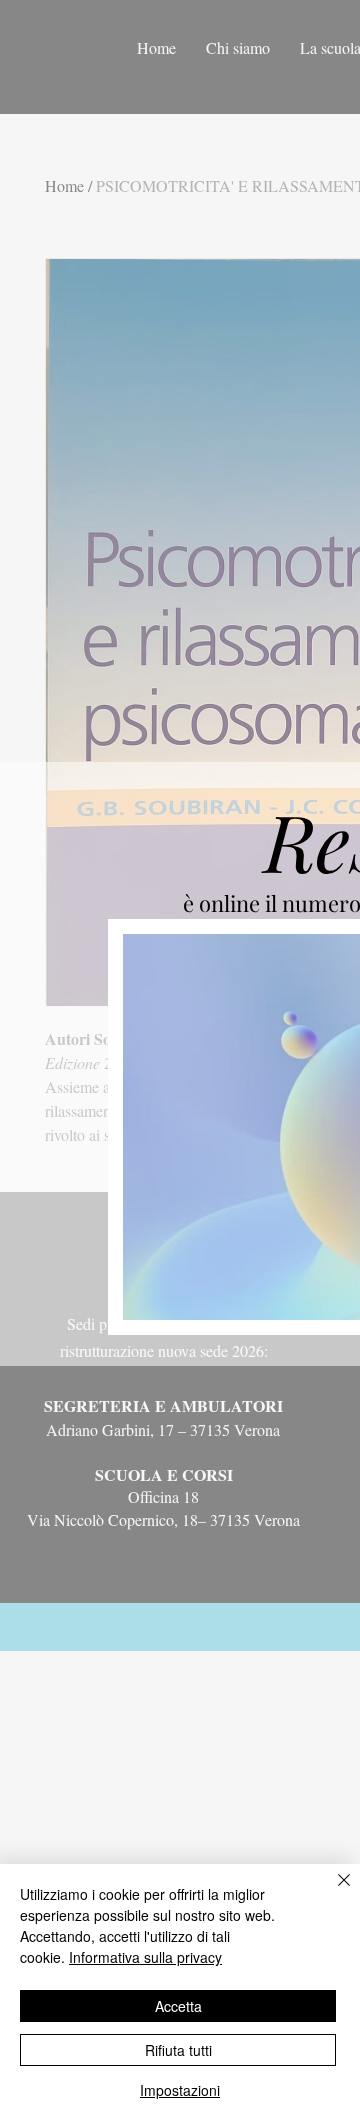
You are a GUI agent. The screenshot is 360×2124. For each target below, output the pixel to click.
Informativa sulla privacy (145, 1957)
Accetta (178, 2006)
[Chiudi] (332, 1892)
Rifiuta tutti (178, 2050)
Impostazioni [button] (180, 2090)
